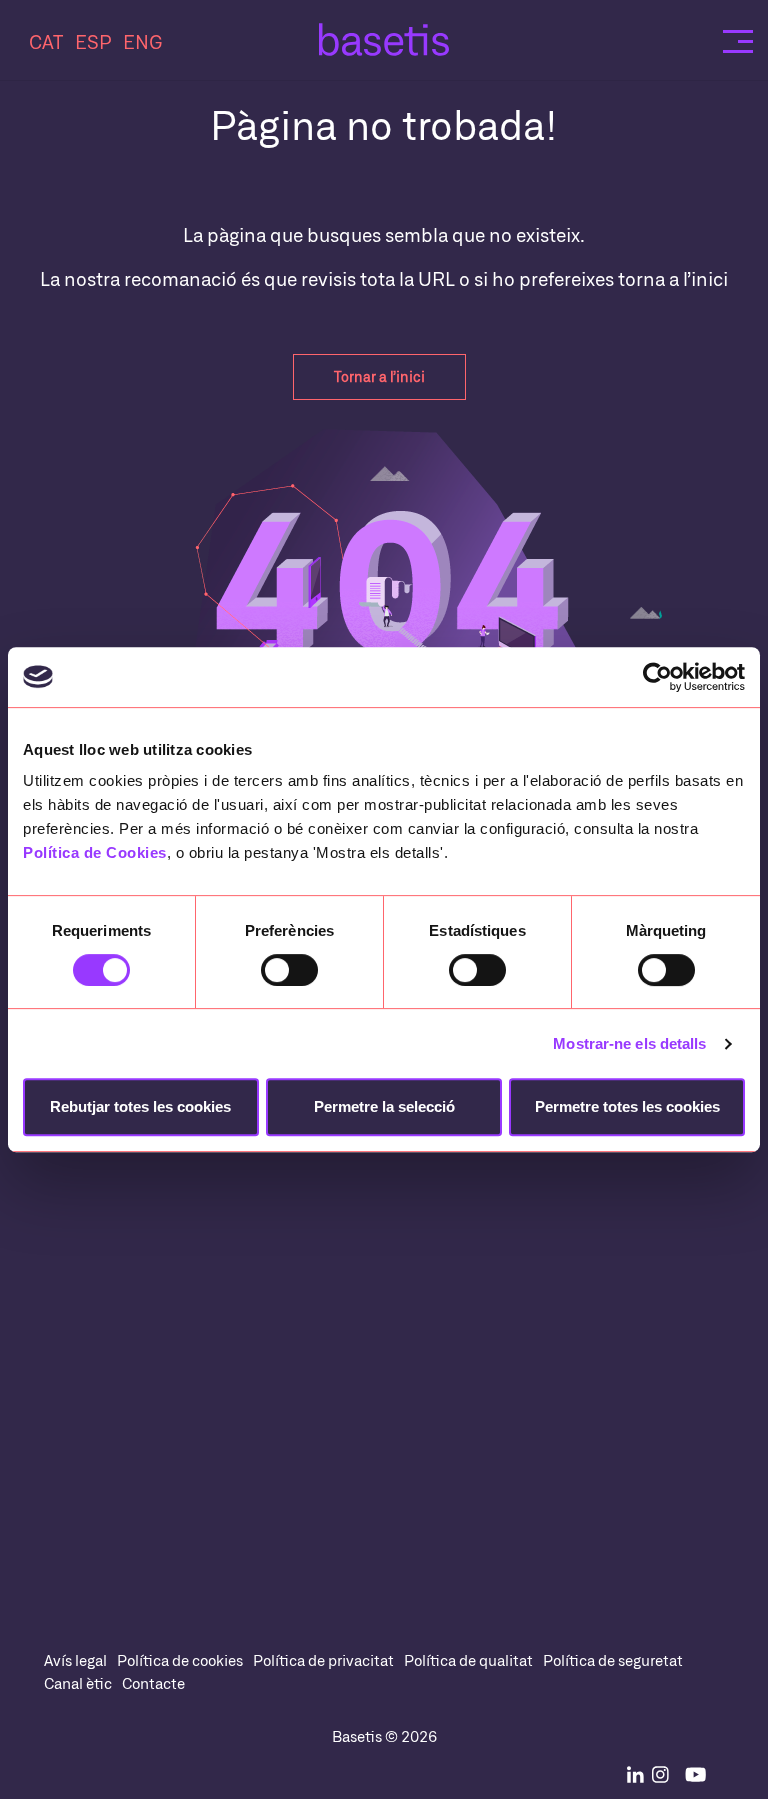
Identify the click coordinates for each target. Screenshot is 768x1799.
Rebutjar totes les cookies (140, 1106)
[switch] (289, 970)
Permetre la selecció (384, 1106)
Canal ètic (78, 1683)
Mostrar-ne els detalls (629, 1043)
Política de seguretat (613, 1660)
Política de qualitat (468, 1660)
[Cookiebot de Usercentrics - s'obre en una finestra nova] (657, 677)
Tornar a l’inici (379, 376)
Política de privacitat (323, 1660)
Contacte (153, 1683)
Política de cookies (180, 1660)
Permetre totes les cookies (627, 1106)
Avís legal (75, 1660)
